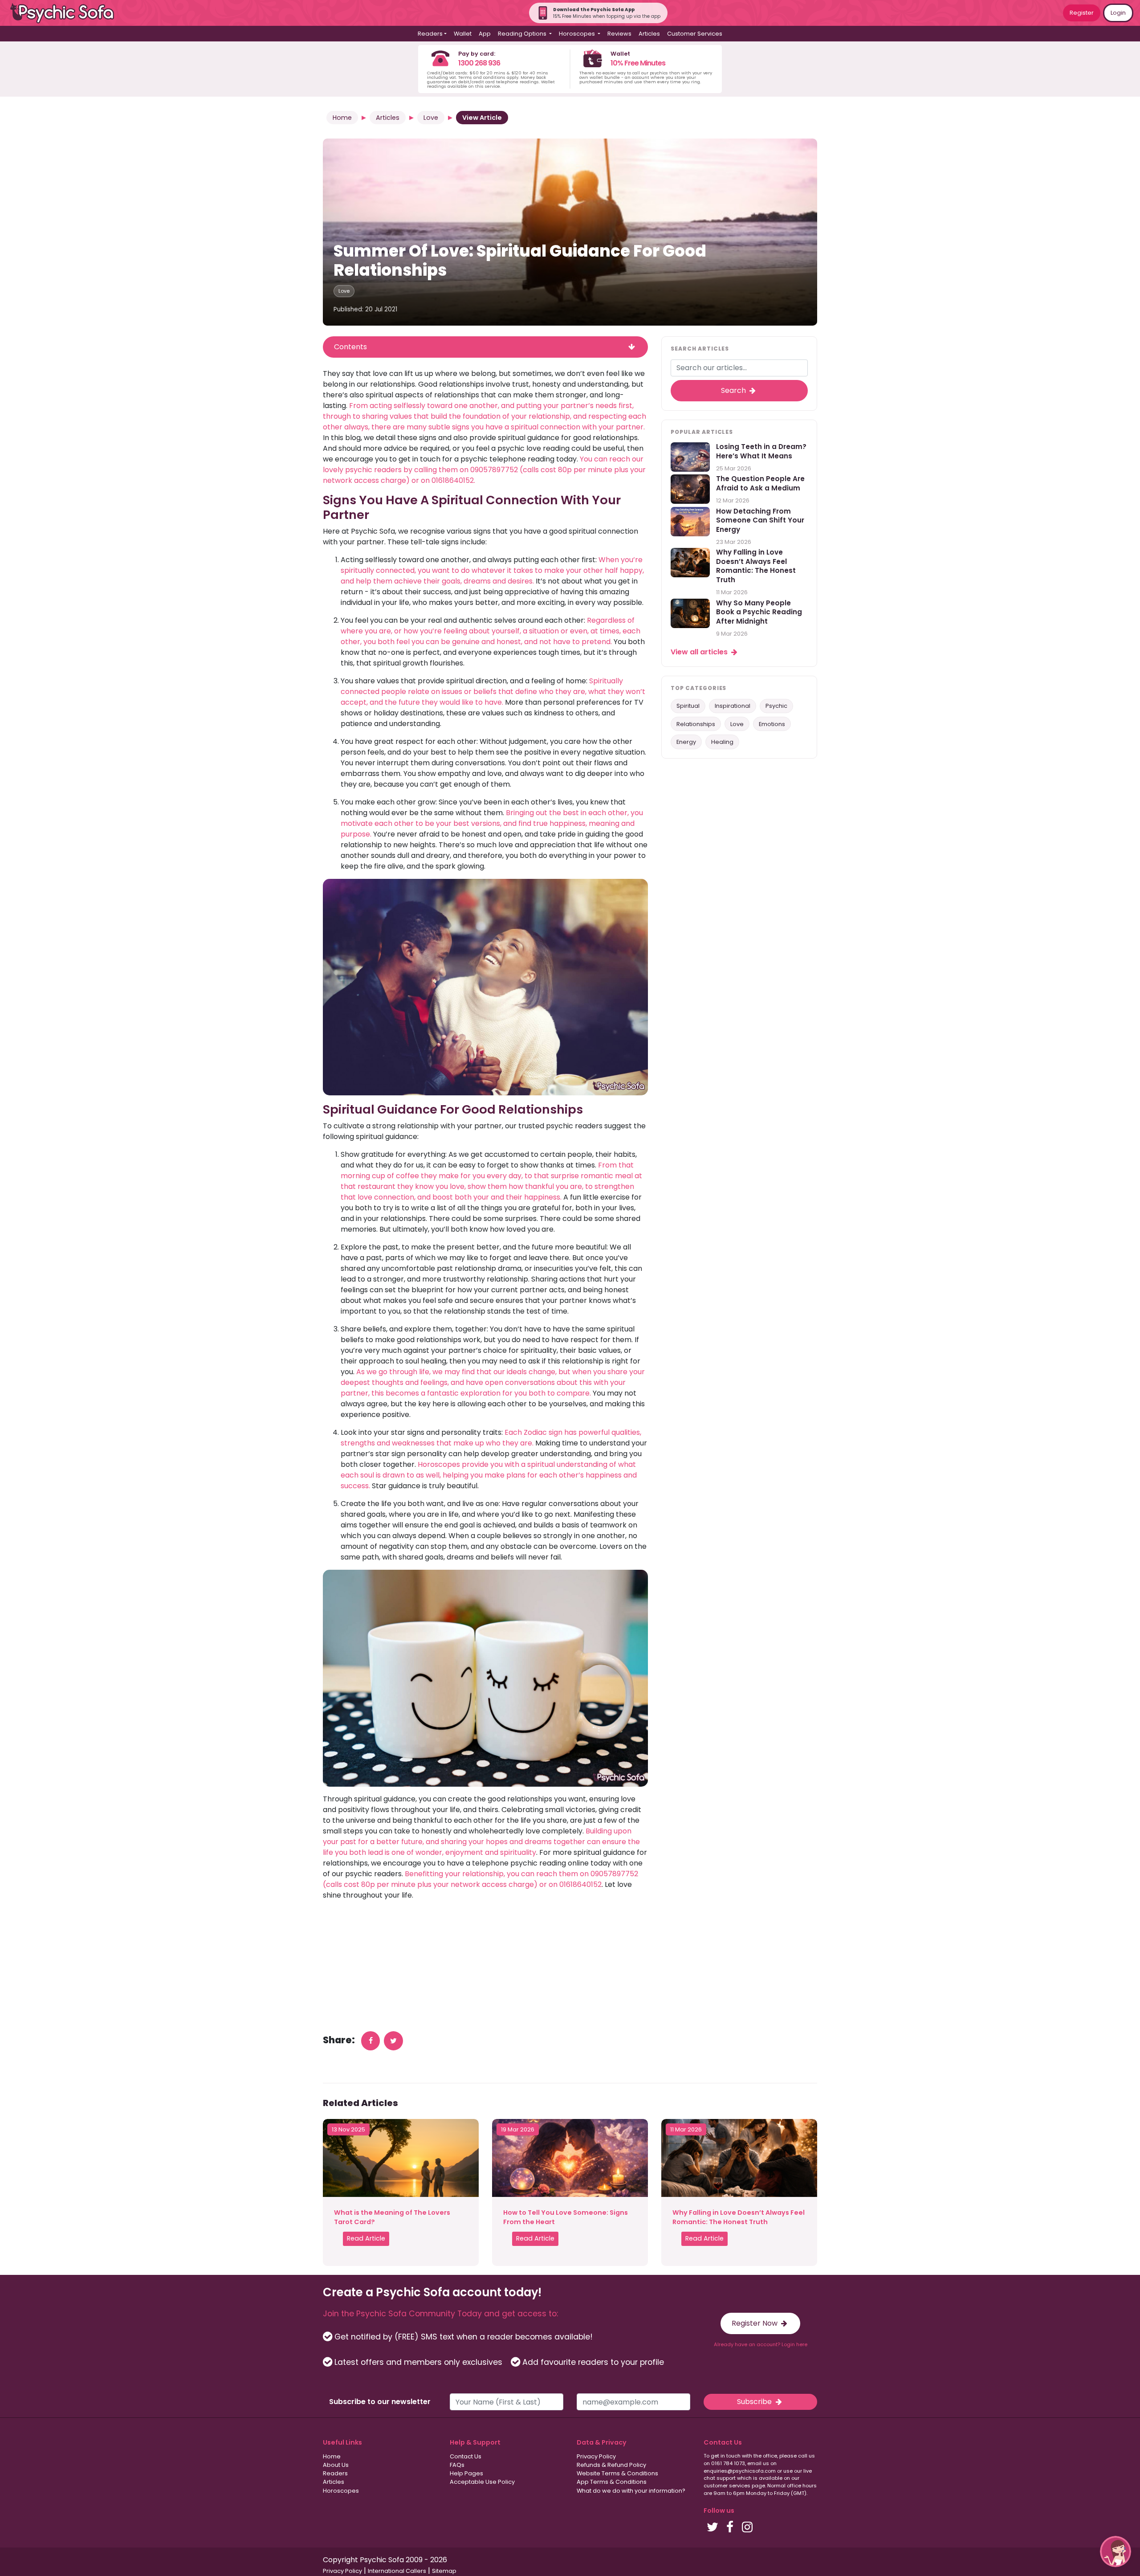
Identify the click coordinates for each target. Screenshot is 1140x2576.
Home (342, 118)
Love (431, 118)
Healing (722, 742)
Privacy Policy (596, 2456)
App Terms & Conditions (612, 2482)
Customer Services (695, 34)
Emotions (772, 724)
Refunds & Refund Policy (611, 2465)
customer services (727, 2486)
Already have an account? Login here (761, 2344)
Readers (335, 2473)
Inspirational (733, 706)
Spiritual (688, 706)
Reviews (619, 34)
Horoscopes (341, 2491)
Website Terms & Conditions (617, 2473)
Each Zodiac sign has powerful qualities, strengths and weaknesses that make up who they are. (491, 1438)
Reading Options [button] (523, 34)
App (485, 34)
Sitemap (444, 2571)
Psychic (776, 706)
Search (734, 390)
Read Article (366, 2238)
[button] (1116, 2552)
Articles (649, 34)
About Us (336, 2465)
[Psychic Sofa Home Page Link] (67, 13)
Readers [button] (430, 34)
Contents (350, 347)
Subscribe (755, 2402)
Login (1118, 13)
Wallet (463, 34)
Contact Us (466, 2456)
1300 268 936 (479, 63)
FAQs (457, 2465)
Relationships (696, 724)
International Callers (397, 2571)
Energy (686, 742)
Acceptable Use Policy (482, 2482)
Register (1082, 13)
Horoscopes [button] (578, 34)
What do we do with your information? (631, 2491)
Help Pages (466, 2473)
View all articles (700, 652)
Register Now (755, 2323)
